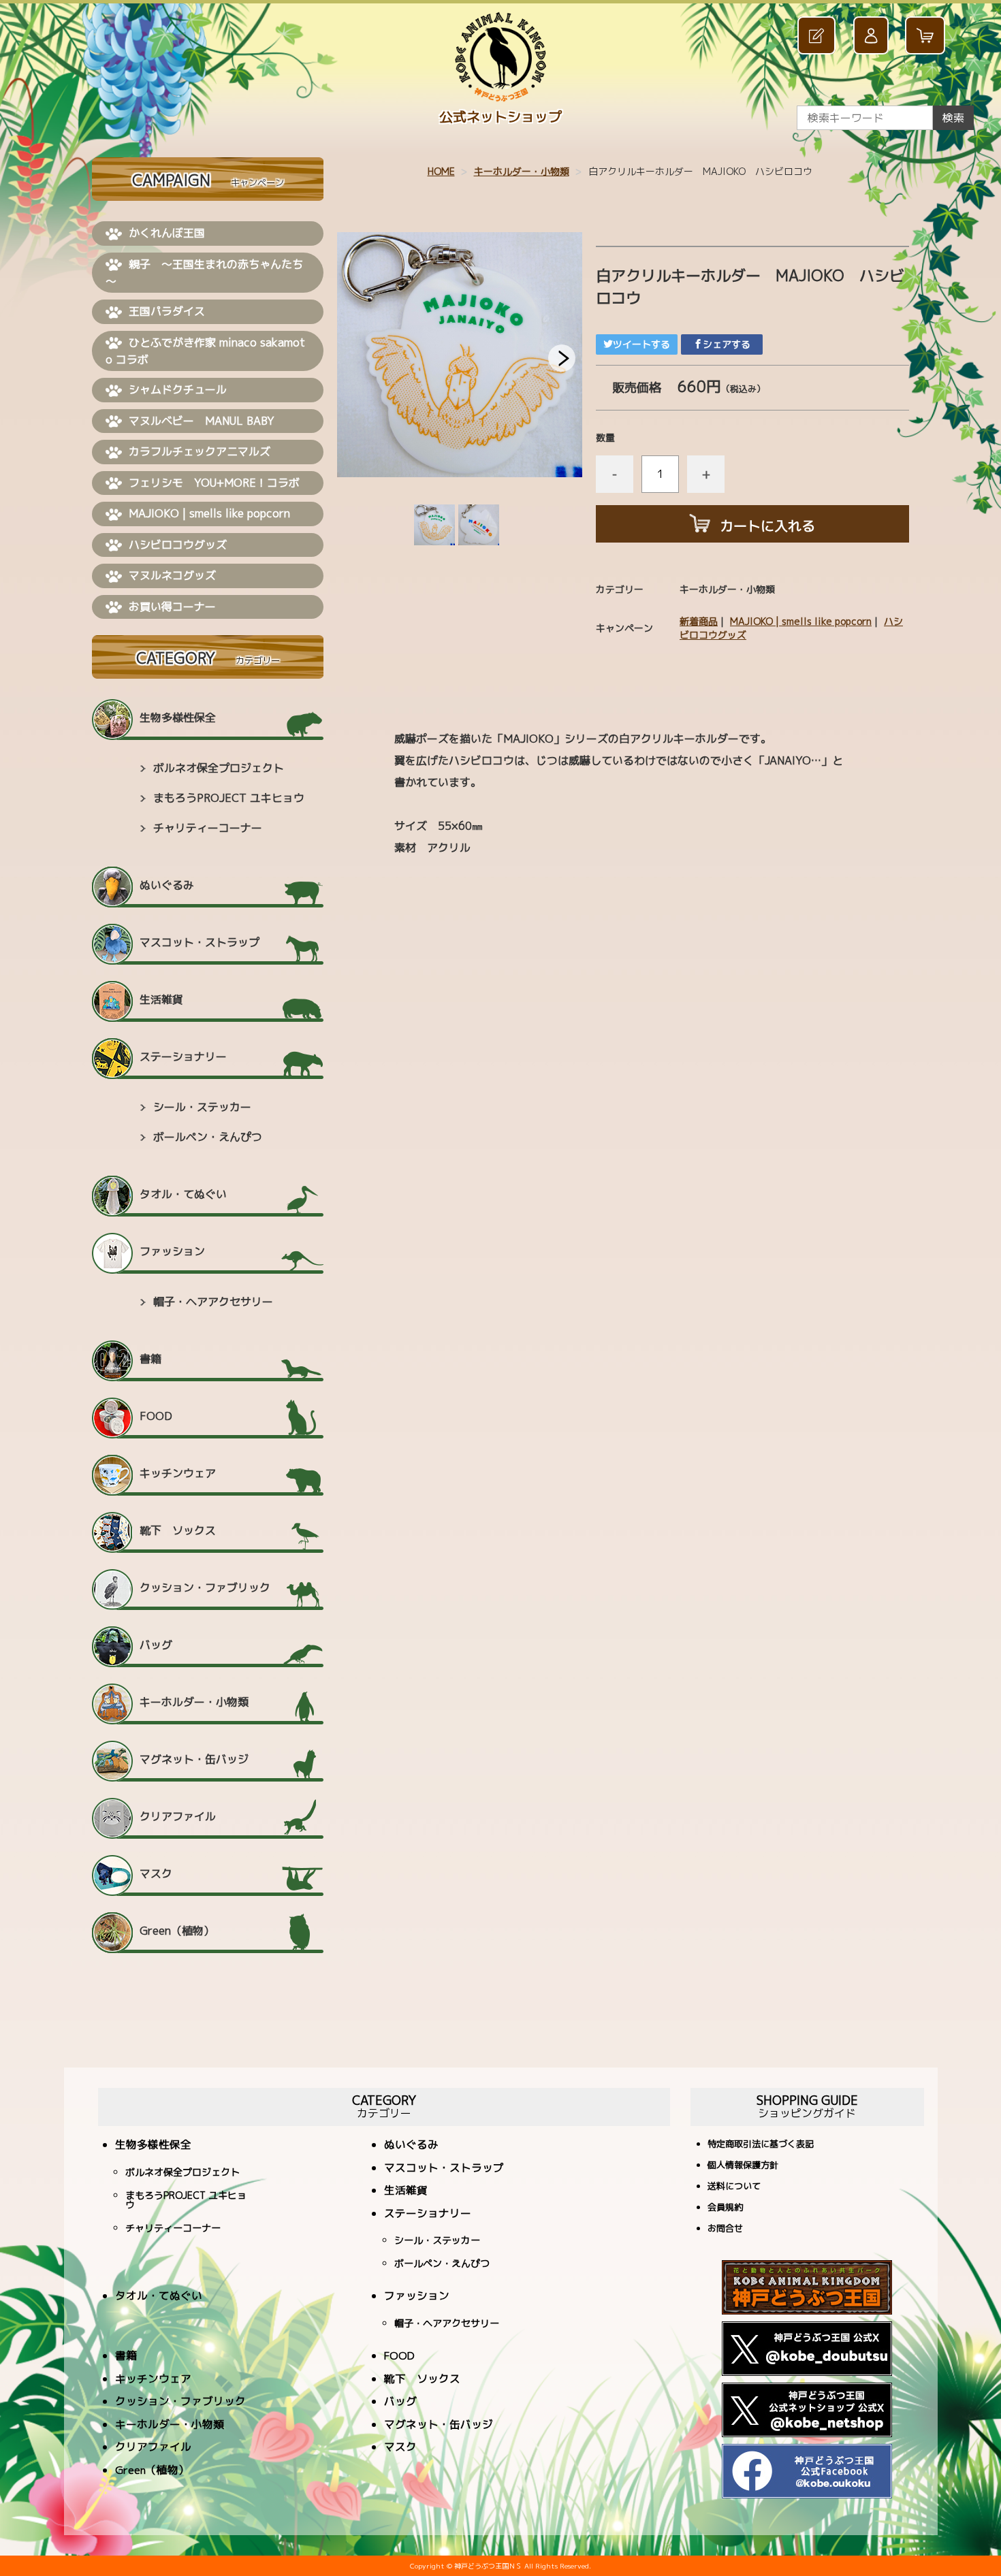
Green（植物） (177, 1931)
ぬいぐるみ (167, 885)
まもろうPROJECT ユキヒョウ (229, 798)
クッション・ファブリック (205, 1588)
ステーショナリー (183, 1057)
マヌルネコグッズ (172, 575)
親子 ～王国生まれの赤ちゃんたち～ (204, 273)
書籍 (150, 1359)
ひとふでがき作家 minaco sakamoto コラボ (205, 351)
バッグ (156, 1645)
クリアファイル (178, 1816)
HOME (441, 171)
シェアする (727, 344)
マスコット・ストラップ (200, 942)
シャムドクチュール (178, 389)
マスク (156, 1873)
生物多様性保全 (178, 718)
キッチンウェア (178, 1473)
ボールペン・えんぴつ (208, 1137)
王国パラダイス (167, 311)
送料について (734, 2187)
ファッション (172, 1251)
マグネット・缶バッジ (194, 1759)
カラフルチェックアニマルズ (200, 451)
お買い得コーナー (172, 607)
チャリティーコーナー (208, 828)
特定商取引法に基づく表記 (761, 2145)
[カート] (927, 36)
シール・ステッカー (202, 1107)
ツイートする (641, 344)
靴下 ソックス (178, 1530)
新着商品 (699, 621)
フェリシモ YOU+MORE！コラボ (214, 483)
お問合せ (725, 2229)
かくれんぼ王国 (167, 233)
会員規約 (725, 2208)
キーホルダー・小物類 (522, 171)
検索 (953, 118)
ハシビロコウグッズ (178, 545)
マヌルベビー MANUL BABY (202, 421)
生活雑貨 (161, 999)
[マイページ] (872, 36)
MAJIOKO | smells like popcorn (801, 621)
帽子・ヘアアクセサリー (213, 1302)
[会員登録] (818, 36)
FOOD (156, 1416)
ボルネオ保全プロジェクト (219, 768)
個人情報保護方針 (743, 2166)
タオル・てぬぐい (183, 1194)
